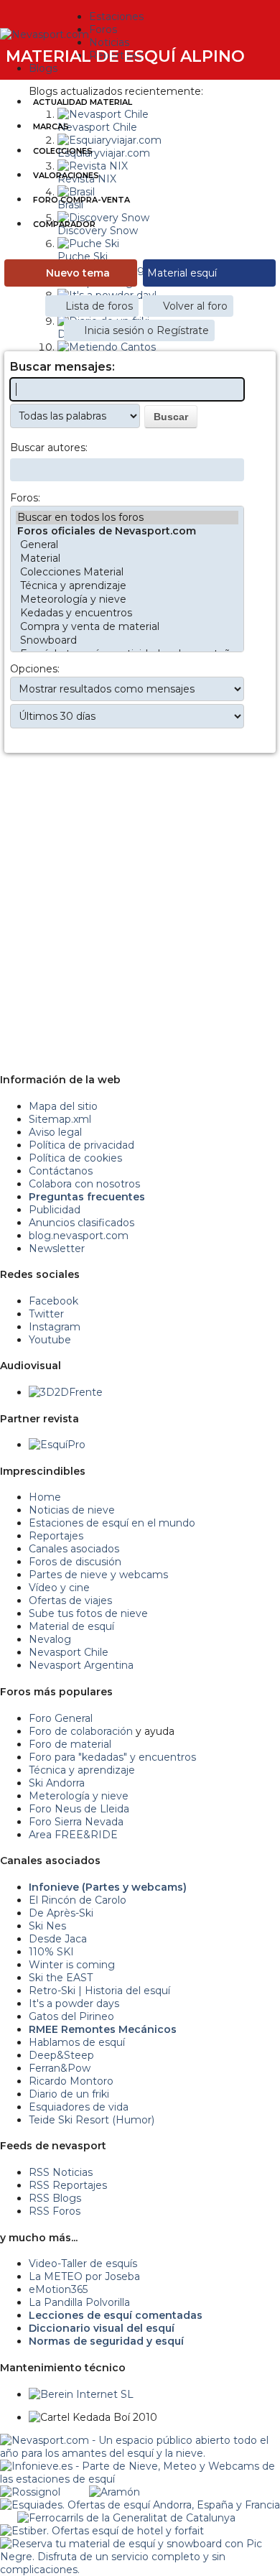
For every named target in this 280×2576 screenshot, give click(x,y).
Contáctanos (61, 1171)
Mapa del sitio (63, 1106)
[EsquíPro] (57, 1445)
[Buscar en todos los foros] (127, 518)
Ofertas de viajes (70, 1600)
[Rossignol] (30, 2492)
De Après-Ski (61, 1913)
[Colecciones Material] (127, 572)
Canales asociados (74, 1549)
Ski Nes (47, 1926)
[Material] (127, 559)
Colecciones (63, 151)
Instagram (55, 1327)
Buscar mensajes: (62, 367)
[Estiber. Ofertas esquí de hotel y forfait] (102, 2531)
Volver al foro (195, 306)
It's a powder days (74, 2003)
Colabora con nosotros (84, 1184)
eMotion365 (58, 2289)
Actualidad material (83, 102)
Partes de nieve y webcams (98, 1575)
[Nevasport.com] (45, 33)
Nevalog (50, 1639)
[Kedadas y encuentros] (127, 613)
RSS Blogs (55, 2198)
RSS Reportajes (68, 2185)
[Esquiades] (140, 2505)
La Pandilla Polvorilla (79, 2302)
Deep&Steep (61, 2055)
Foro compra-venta (81, 200)
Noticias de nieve (72, 1510)
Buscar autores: (49, 448)
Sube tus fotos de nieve (88, 1613)
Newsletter (57, 1248)
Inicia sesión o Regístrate (146, 330)
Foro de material (70, 1744)
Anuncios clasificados (81, 1223)
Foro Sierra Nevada (76, 1822)
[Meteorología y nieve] (127, 599)
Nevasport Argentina (81, 1665)
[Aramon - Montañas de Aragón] (115, 2492)
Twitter (46, 1314)
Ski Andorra (57, 1783)
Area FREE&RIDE (73, 1835)
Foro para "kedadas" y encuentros (112, 1757)
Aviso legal (55, 1132)
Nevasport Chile (69, 1652)
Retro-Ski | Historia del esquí (99, 1991)
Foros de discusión (75, 1562)
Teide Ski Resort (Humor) (92, 2120)
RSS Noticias (61, 2172)
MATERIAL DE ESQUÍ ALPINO (125, 56)
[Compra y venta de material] (127, 627)
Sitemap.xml (60, 1119)
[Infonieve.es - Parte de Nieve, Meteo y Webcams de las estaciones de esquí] (140, 2466)
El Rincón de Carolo (78, 1900)
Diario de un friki (69, 2094)
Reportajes (56, 1536)
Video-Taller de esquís (83, 2264)
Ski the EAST (61, 1978)
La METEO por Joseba (84, 2276)
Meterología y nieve (79, 1796)
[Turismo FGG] (126, 2518)
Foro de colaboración (81, 1731)
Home (45, 1497)
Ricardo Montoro (71, 2081)
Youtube (50, 1340)
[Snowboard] (127, 640)
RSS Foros (55, 2211)
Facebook (53, 1301)
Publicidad (55, 1210)
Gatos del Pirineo (71, 2016)
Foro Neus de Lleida (79, 1809)
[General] (127, 545)
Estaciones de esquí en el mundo (112, 1523)
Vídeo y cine (59, 1588)
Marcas (51, 126)
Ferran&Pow (60, 2068)
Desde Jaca (58, 1939)
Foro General (61, 1718)
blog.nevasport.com (79, 1236)
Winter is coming (72, 1965)
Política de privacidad (81, 1145)
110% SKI (51, 1952)
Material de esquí (71, 1626)
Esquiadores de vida (79, 2107)
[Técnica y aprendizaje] (127, 586)
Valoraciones (66, 175)
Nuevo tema (78, 273)
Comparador (64, 224)
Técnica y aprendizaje (82, 1770)
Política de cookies (75, 1158)
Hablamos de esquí (77, 2042)
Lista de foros (99, 306)
